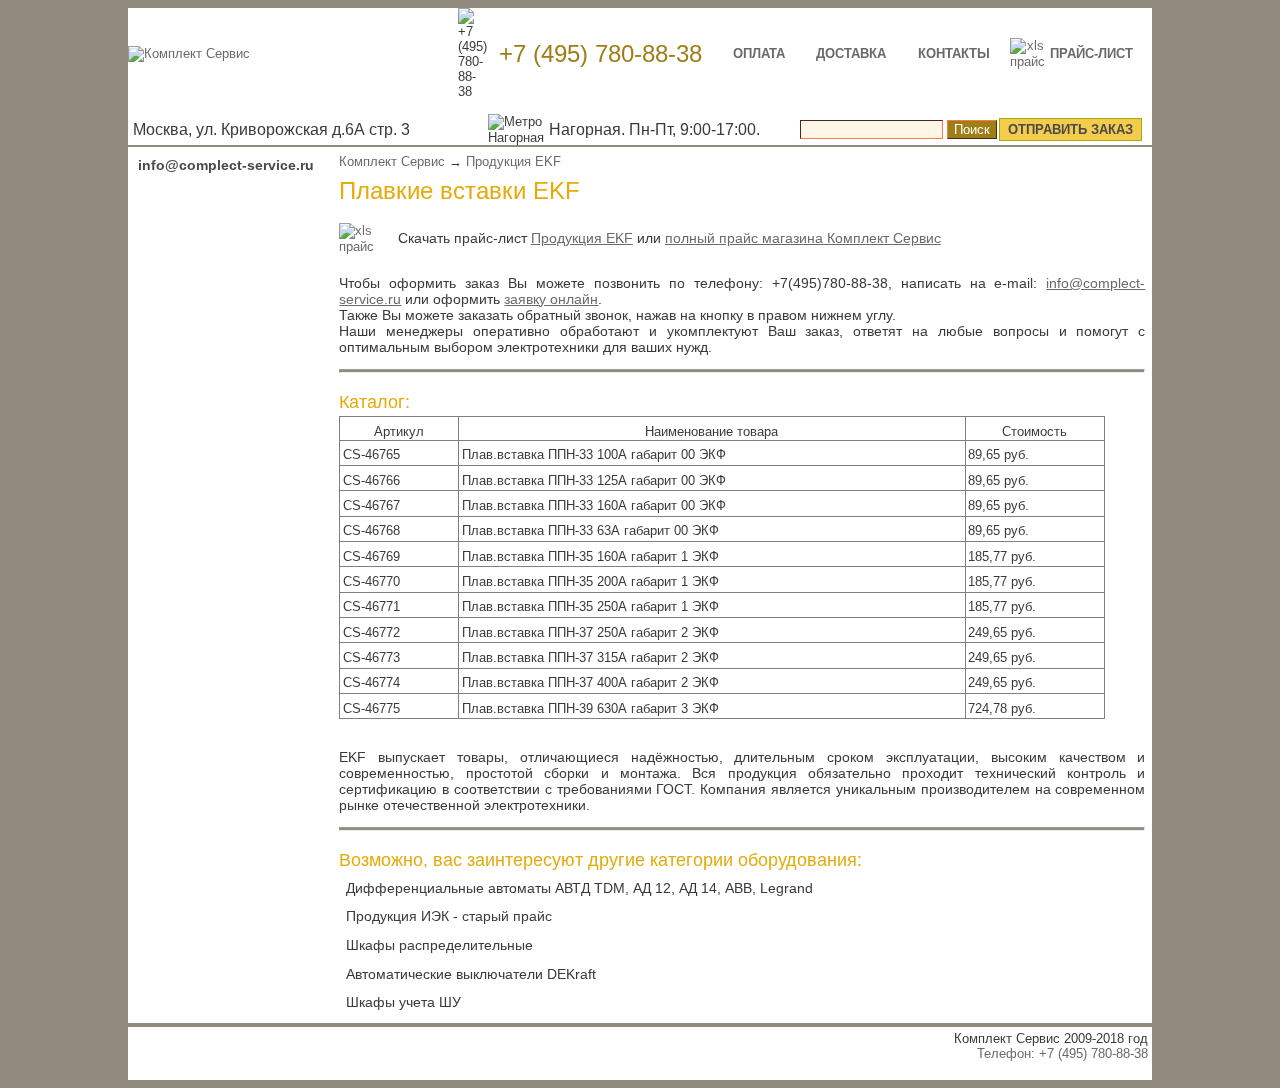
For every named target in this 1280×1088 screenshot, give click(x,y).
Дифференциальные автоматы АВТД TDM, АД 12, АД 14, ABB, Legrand (579, 888)
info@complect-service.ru (226, 165)
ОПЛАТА (759, 53)
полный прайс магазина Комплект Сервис (803, 238)
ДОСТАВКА (851, 53)
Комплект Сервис (392, 161)
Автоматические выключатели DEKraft (471, 974)
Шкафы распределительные (439, 945)
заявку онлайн (551, 299)
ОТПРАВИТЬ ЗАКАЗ (1070, 129)
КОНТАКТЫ (954, 53)
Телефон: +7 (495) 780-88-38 (1062, 1053)
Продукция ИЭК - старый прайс (449, 916)
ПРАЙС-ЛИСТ (1091, 53)
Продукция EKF (513, 161)
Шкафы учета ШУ (403, 1002)
